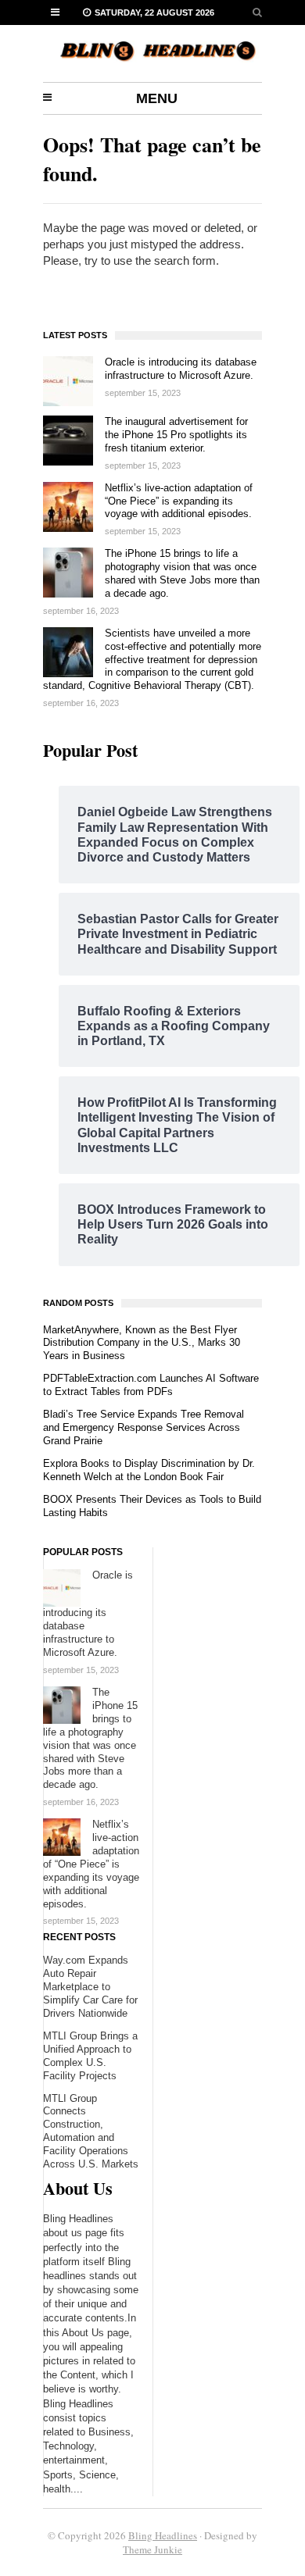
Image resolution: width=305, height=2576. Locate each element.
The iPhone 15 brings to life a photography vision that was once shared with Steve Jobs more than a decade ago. (182, 573)
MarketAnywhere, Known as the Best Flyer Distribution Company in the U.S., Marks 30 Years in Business (142, 1343)
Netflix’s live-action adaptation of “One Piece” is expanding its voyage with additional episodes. (179, 501)
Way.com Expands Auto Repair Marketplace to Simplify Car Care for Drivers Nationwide (90, 1987)
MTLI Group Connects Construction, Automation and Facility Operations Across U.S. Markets (91, 2132)
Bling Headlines (163, 2535)
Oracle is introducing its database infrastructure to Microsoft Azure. (181, 369)
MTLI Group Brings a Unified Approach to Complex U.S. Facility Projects (90, 2056)
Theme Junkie (152, 2549)
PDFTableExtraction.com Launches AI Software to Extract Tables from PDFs (151, 1385)
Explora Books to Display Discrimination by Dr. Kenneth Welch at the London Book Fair (149, 1470)
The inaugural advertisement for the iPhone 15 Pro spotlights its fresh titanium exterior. (176, 435)
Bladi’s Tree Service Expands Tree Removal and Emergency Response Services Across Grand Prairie (144, 1427)
